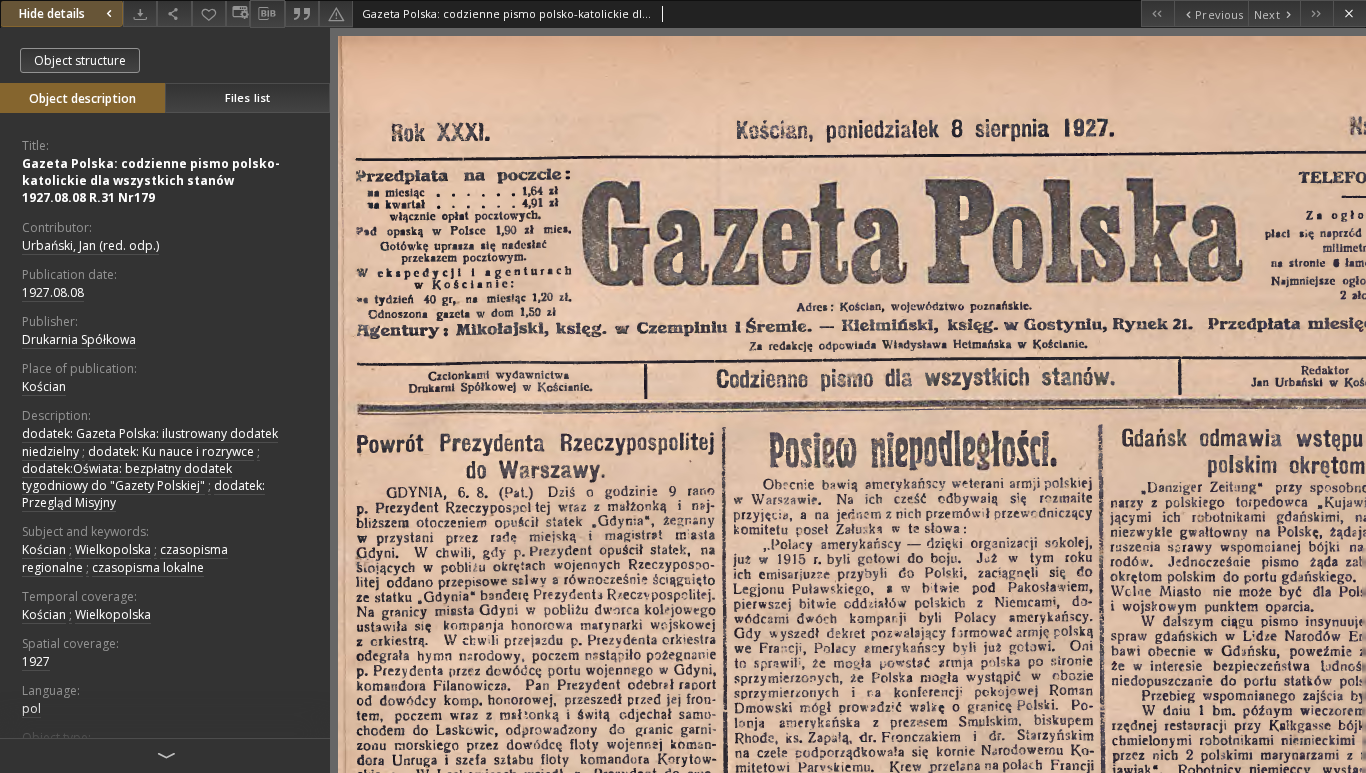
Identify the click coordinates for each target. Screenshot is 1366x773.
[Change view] (238, 13)
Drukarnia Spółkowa (79, 339)
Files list (247, 97)
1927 (36, 661)
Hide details (52, 13)
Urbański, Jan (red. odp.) (90, 245)
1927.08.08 (53, 292)
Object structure (80, 60)
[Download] (140, 13)
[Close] (1349, 13)
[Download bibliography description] (267, 14)
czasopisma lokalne (148, 567)
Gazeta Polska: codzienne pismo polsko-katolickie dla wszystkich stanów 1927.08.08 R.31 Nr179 (151, 180)
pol (31, 708)
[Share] (174, 13)
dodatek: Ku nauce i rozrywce (171, 451)
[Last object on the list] (1316, 13)
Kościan (44, 386)
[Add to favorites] (209, 13)
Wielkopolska (113, 549)
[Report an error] (336, 13)
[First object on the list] (1157, 13)
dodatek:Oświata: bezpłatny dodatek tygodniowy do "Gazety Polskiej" (127, 477)
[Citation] (302, 13)
